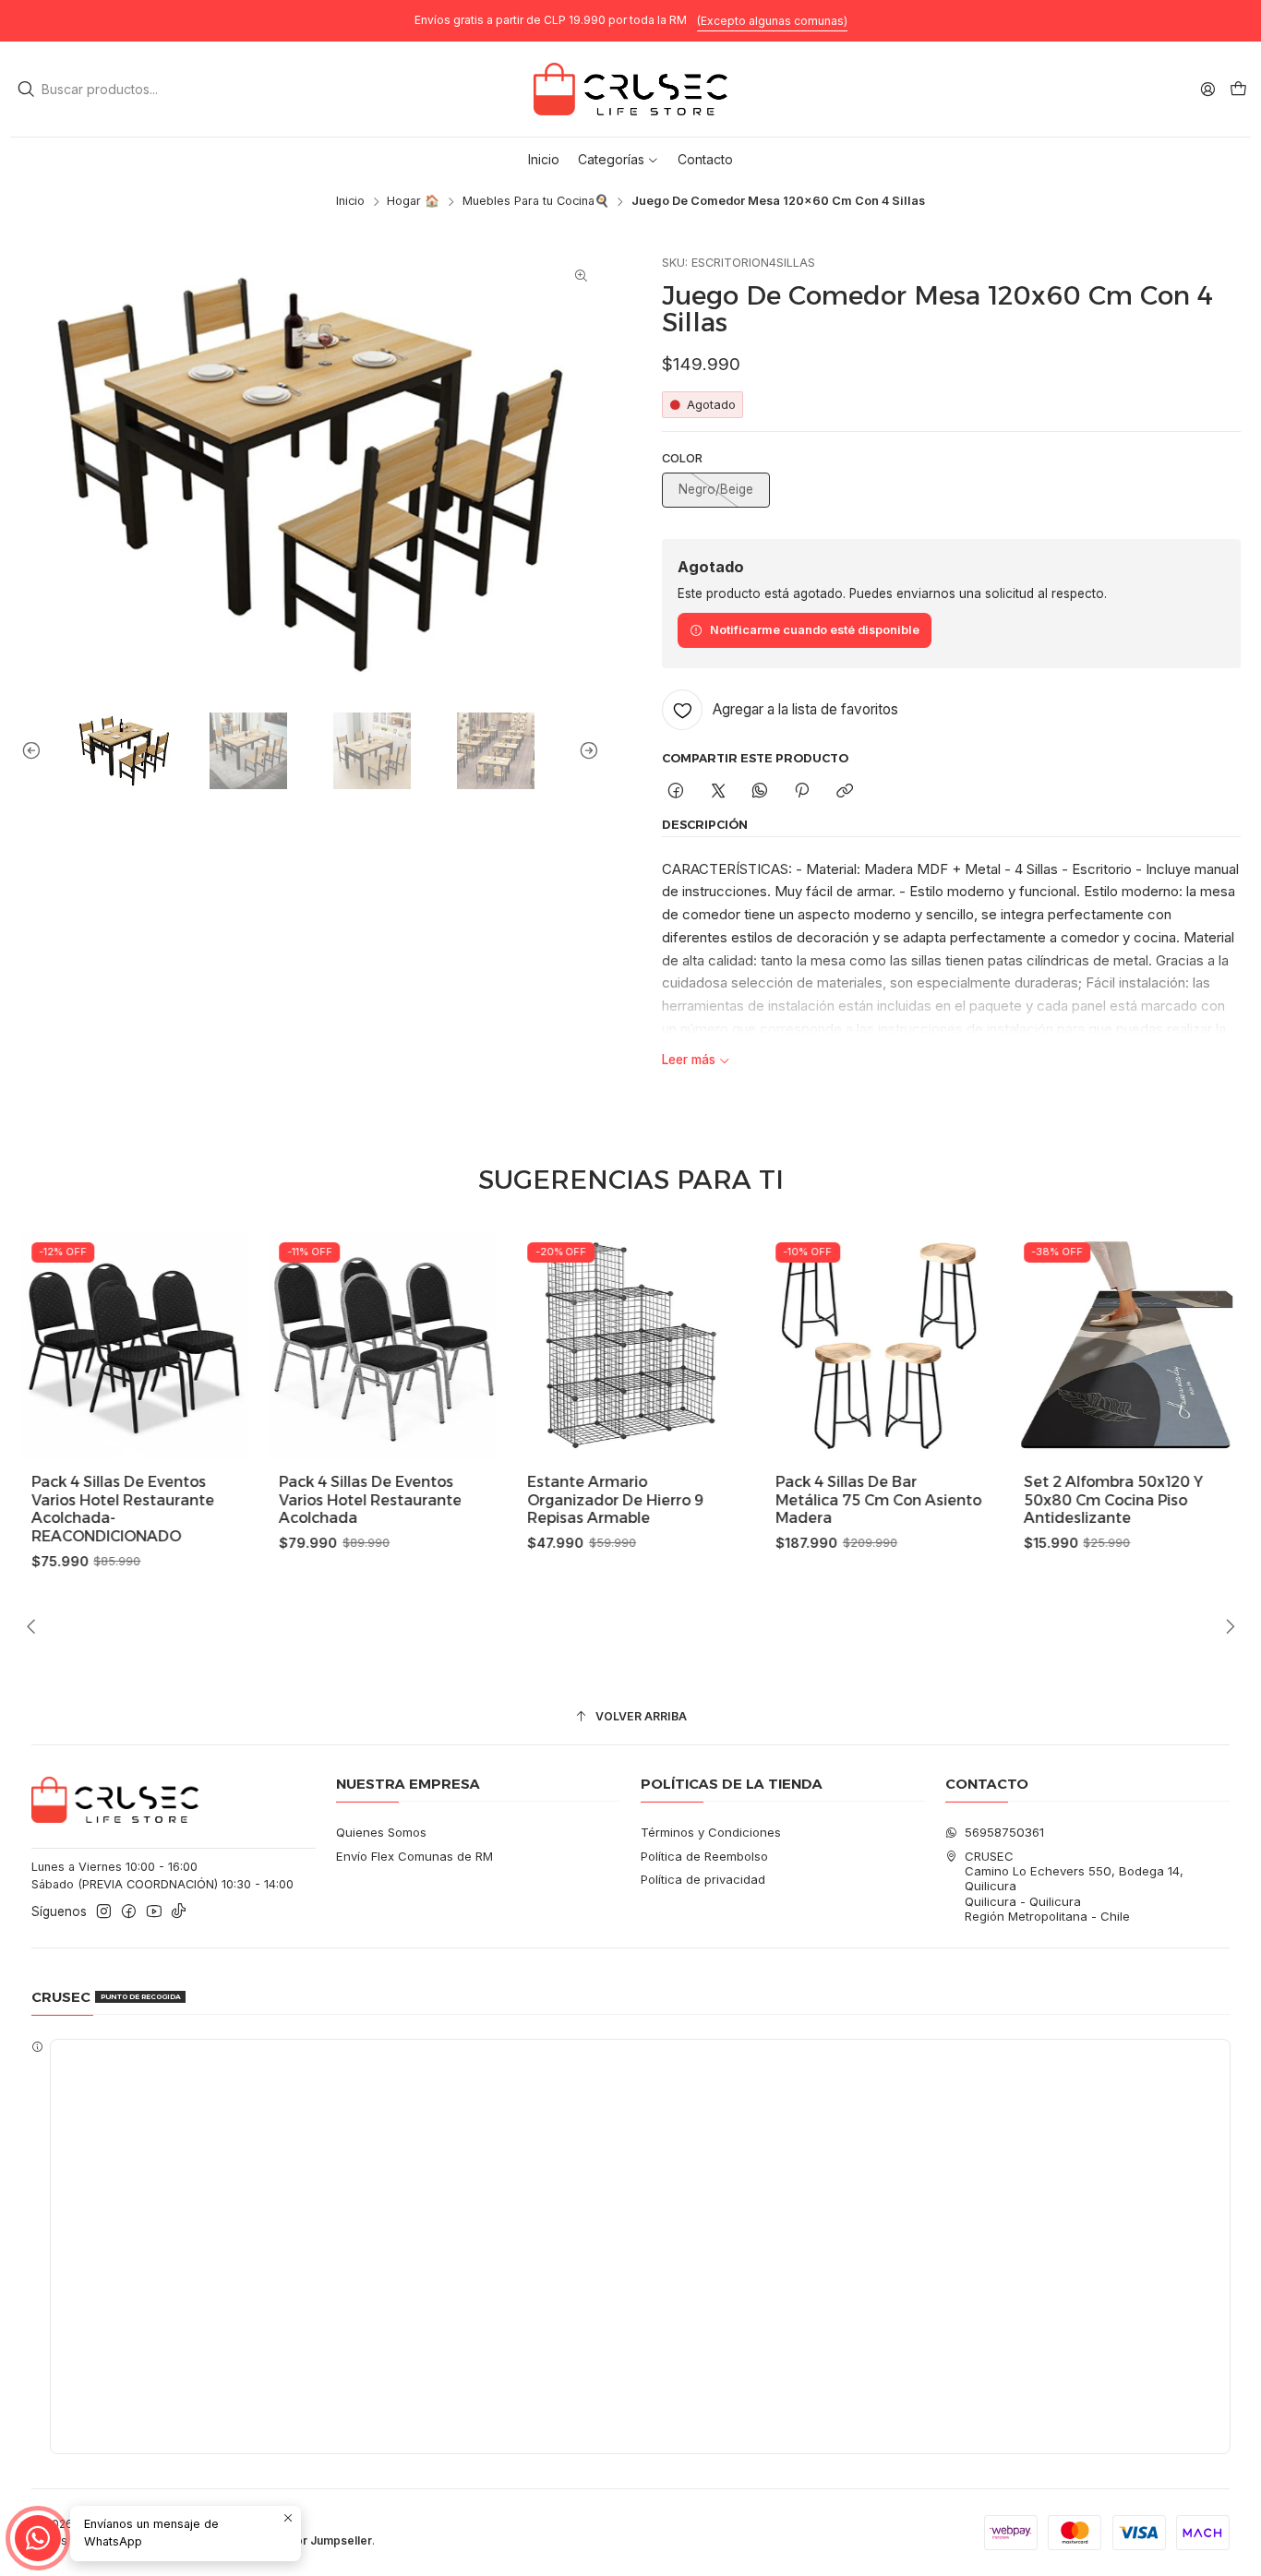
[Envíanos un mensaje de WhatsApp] (38, 2538)
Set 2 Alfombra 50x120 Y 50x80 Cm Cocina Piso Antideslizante (1113, 1500)
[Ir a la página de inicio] (630, 90)
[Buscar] (26, 90)
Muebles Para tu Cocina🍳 (536, 202)
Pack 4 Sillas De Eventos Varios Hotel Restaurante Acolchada (371, 1500)
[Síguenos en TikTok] (179, 1912)
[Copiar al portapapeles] (844, 791)
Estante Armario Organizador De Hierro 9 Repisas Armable (615, 1500)
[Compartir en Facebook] (676, 791)
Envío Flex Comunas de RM (414, 1856)
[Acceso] (1208, 89)
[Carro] (1238, 89)
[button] (618, 160)
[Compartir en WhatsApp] (759, 791)
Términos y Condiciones (711, 1832)
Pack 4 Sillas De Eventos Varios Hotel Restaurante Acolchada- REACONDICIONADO (123, 1509)
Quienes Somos (381, 1832)
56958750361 (1004, 1832)
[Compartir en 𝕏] (718, 791)
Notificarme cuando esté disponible (815, 630)
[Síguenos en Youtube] (154, 1912)
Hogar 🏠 (413, 202)
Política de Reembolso (704, 1856)
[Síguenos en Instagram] (104, 1912)
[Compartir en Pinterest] (802, 791)
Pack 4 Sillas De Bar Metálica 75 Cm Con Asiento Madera (878, 1500)
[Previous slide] (35, 751)
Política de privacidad (703, 1879)
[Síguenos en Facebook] (129, 1912)
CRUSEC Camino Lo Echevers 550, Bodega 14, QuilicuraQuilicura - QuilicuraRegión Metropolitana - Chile (1074, 1887)
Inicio (350, 202)
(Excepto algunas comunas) (772, 21)
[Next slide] (585, 751)
